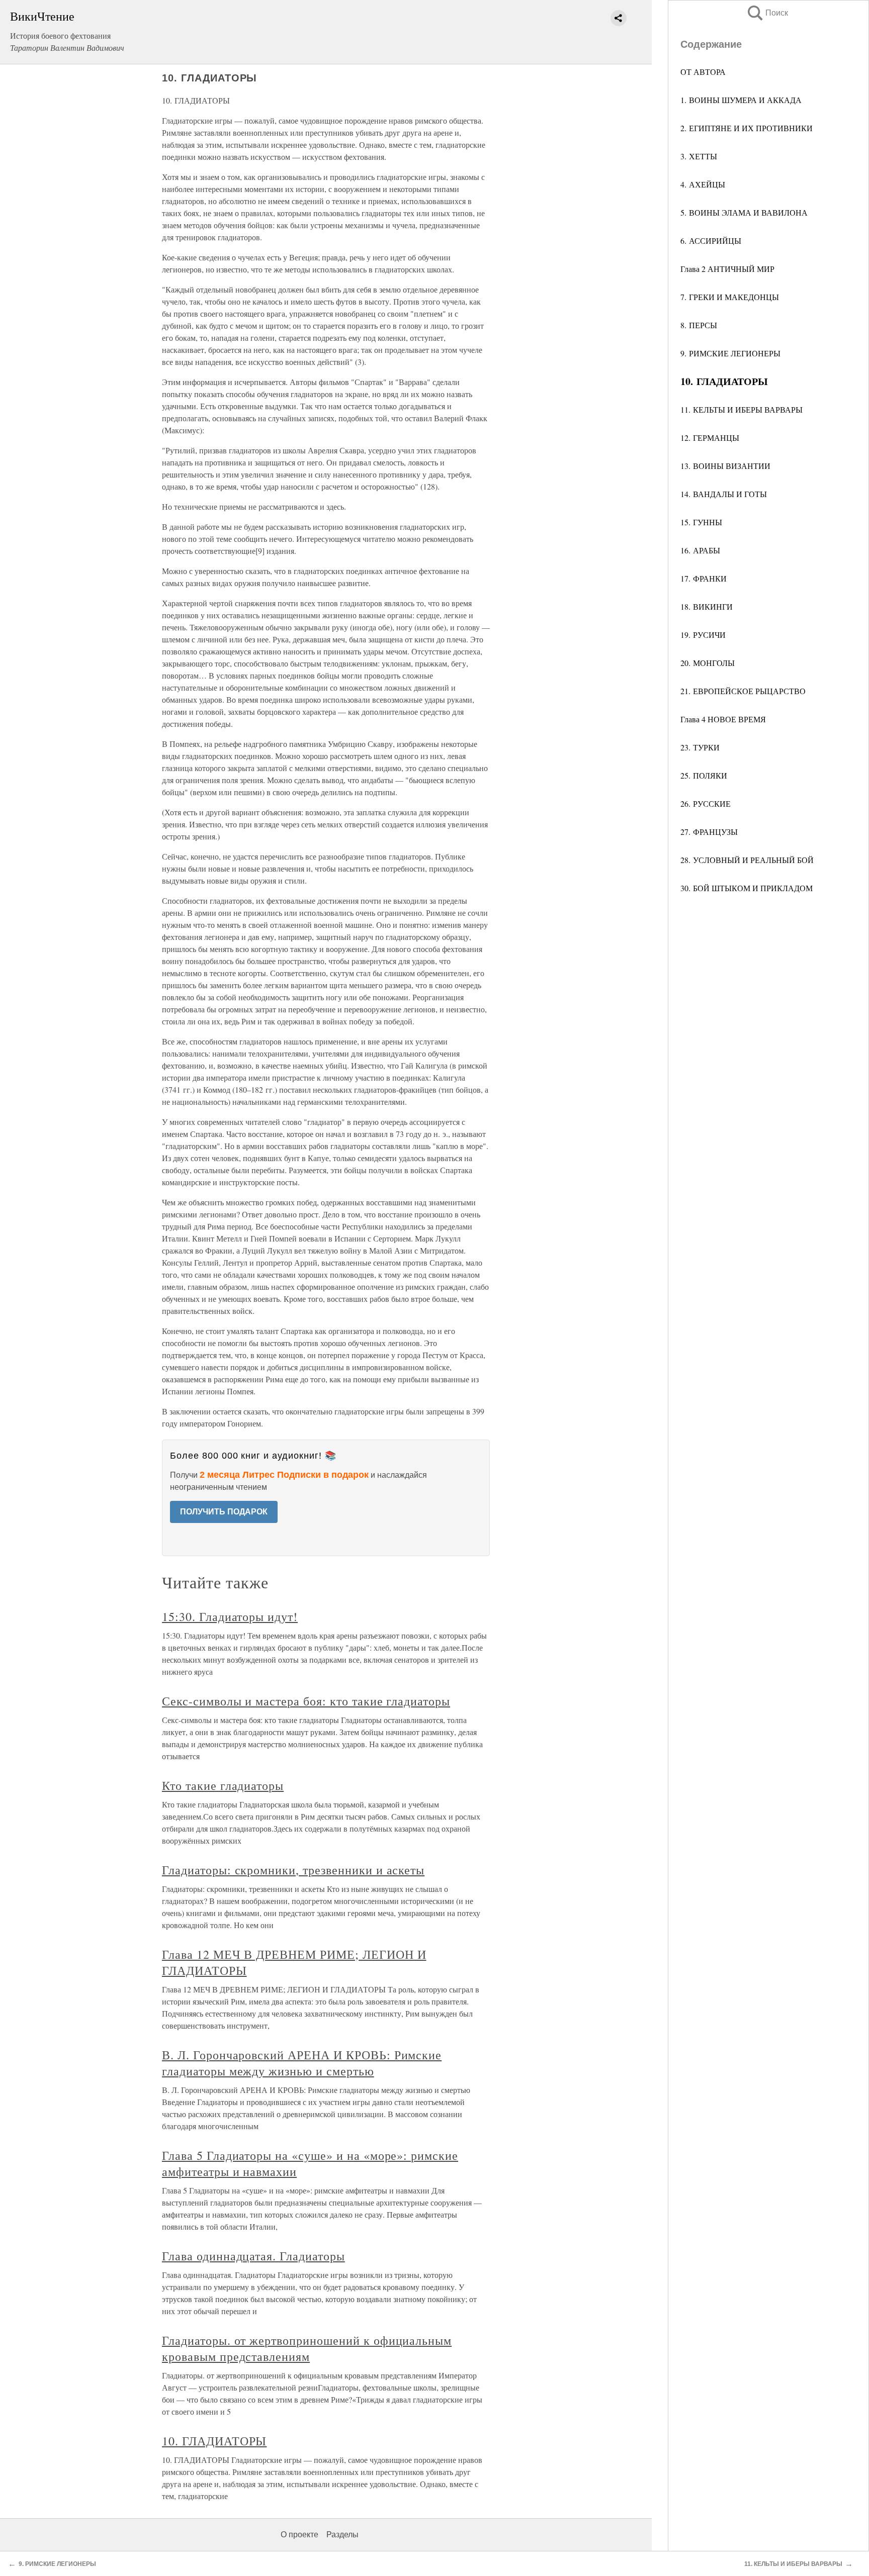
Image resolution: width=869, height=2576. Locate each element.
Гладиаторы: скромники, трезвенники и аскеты (293, 1870)
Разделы (342, 2535)
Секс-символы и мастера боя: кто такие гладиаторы (306, 1701)
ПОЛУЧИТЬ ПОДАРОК (224, 1512)
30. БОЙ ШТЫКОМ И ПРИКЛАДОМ (747, 888)
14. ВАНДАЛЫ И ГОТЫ (724, 494)
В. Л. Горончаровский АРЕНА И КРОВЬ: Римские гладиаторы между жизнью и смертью (302, 2063)
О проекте (299, 2535)
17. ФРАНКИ (704, 578)
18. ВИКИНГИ (707, 606)
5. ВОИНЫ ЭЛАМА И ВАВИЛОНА (744, 212)
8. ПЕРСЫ (699, 325)
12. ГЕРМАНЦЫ (710, 438)
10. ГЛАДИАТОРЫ (214, 2441)
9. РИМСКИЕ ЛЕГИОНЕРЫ (730, 353)
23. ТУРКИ (700, 747)
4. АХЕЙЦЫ (703, 184)
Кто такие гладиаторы (223, 1785)
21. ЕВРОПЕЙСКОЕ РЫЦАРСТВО (743, 691)
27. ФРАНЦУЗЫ (709, 832)
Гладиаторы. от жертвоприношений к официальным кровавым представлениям (307, 2348)
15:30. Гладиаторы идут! (230, 1616)
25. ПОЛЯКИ (704, 775)
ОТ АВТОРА (703, 72)
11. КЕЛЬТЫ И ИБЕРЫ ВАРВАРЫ (742, 409)
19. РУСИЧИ (703, 635)
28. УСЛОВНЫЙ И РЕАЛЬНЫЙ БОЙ (747, 860)
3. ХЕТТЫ (699, 156)
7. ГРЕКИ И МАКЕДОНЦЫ (730, 297)
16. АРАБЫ (700, 550)
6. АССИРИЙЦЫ (711, 241)
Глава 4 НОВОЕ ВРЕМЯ (723, 719)
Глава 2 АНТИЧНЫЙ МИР (727, 269)
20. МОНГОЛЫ (708, 663)
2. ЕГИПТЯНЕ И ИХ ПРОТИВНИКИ (747, 128)
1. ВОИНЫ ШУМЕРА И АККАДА (741, 100)
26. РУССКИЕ (706, 803)
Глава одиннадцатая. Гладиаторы (253, 2256)
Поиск (767, 13)
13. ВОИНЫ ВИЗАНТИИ (725, 466)
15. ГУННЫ (701, 522)
